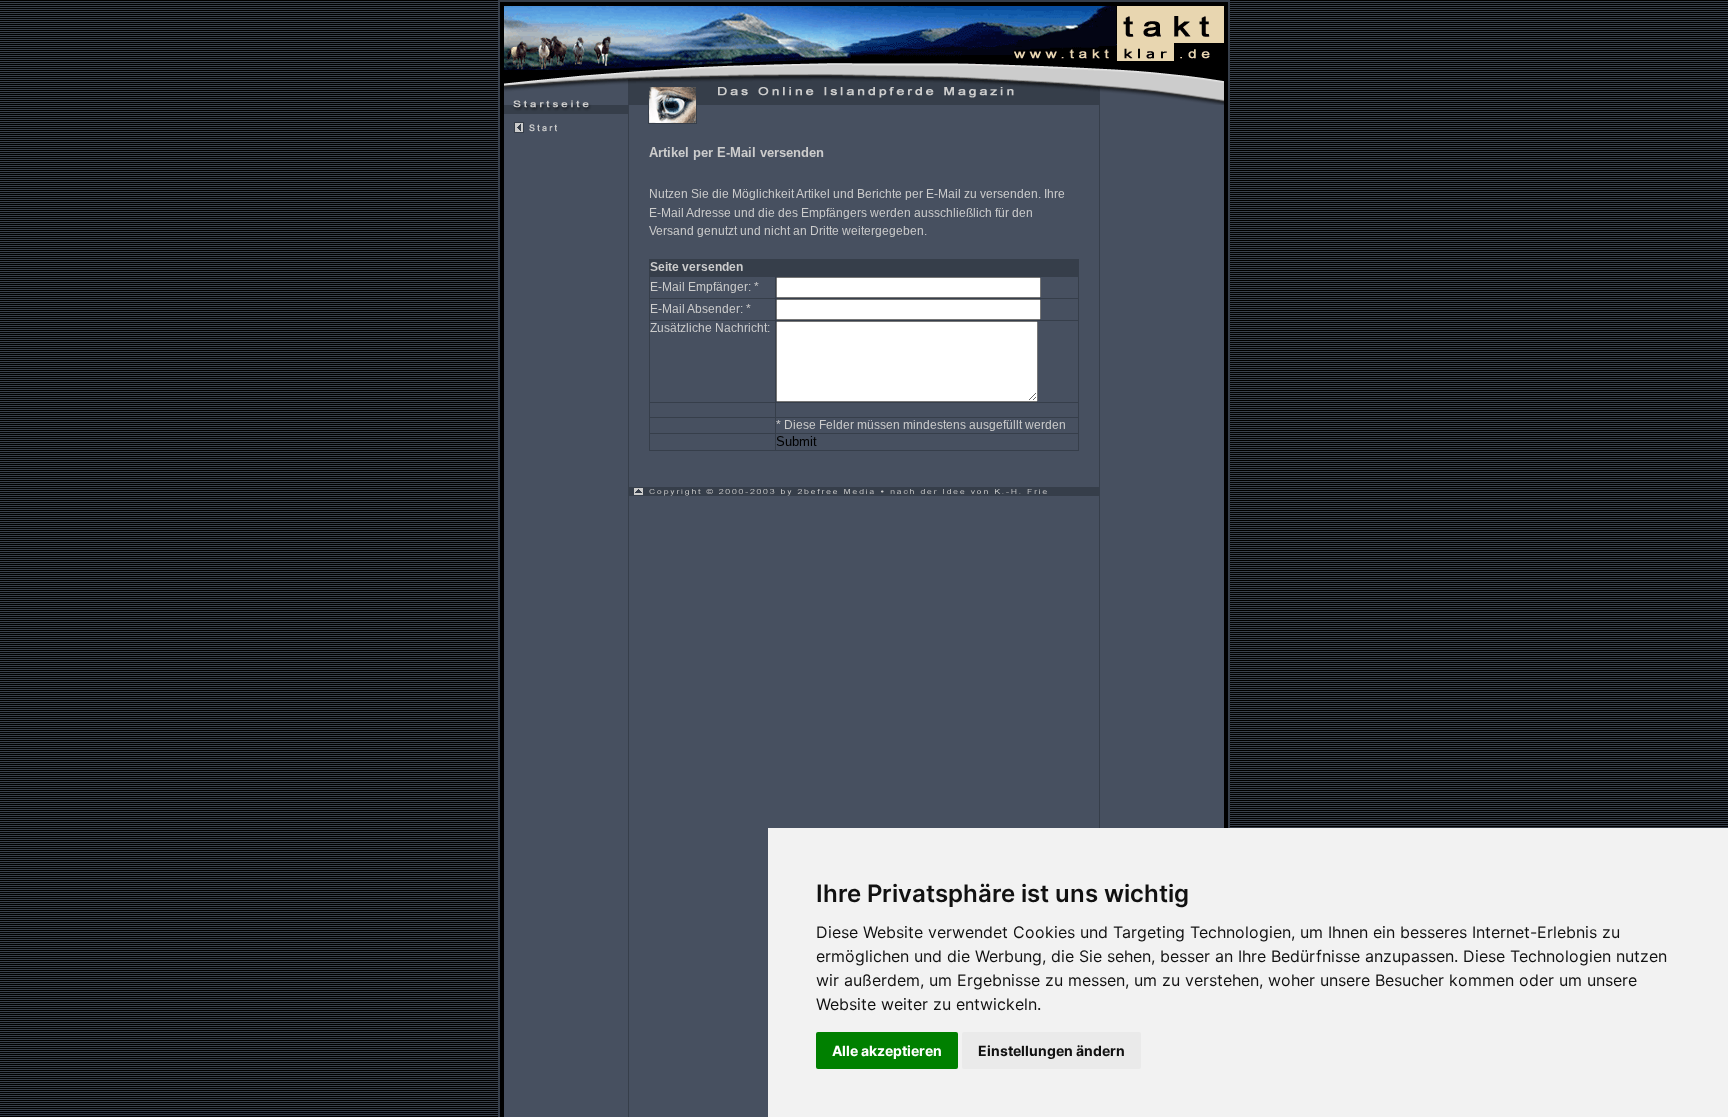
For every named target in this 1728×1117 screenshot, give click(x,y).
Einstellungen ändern (1051, 1050)
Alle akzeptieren (887, 1050)
